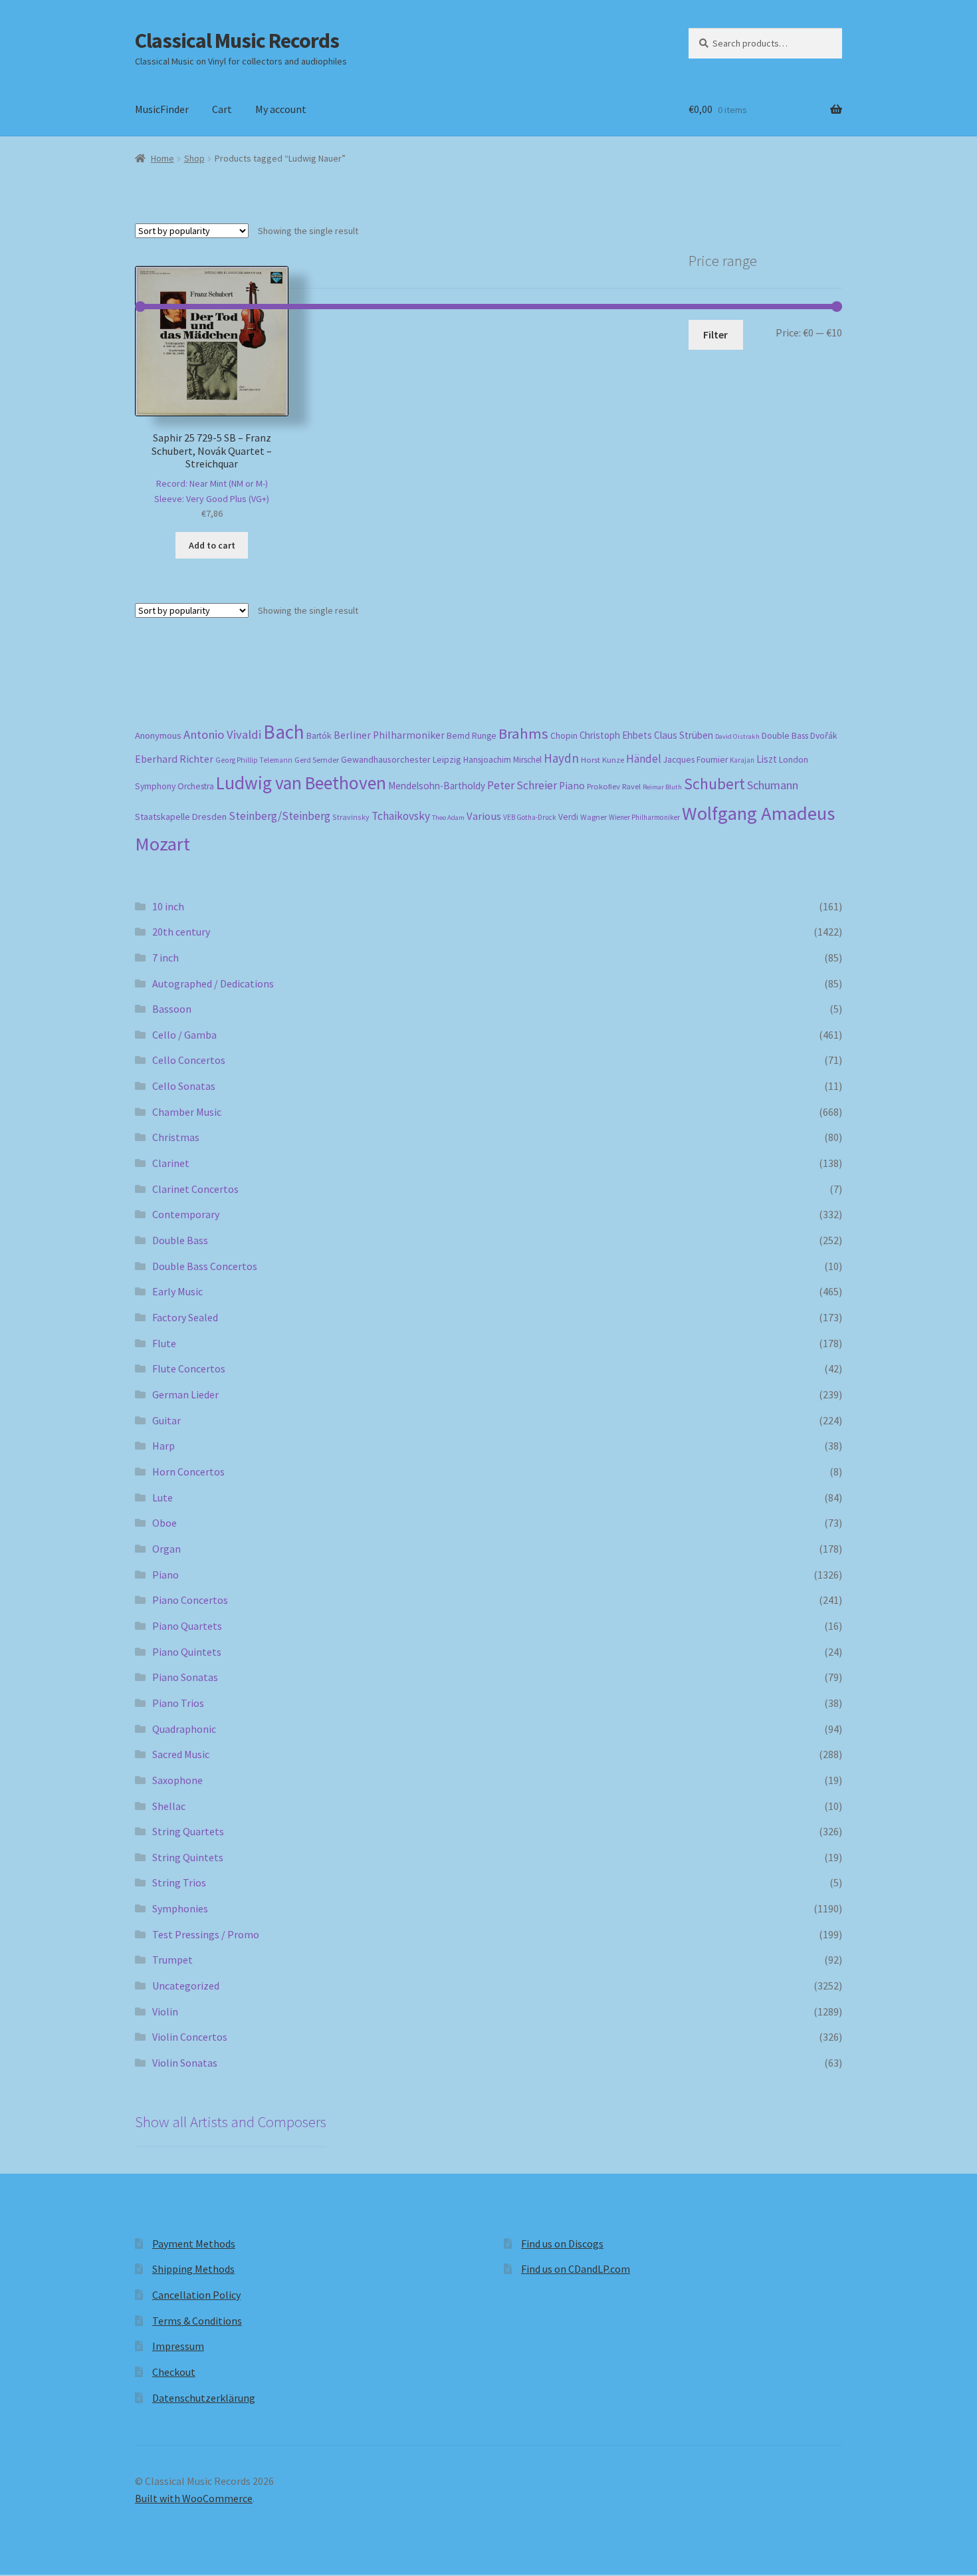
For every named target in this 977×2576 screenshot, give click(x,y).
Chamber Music (187, 1112)
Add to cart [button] (212, 545)
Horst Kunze (602, 759)
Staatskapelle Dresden (181, 817)
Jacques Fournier (696, 760)
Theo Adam (448, 818)
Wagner (594, 817)
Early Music (177, 1291)
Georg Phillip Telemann (254, 760)
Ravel (631, 786)
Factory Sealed (185, 1317)
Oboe (164, 1523)
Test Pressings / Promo (206, 1934)
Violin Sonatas (185, 2063)
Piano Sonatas (185, 1677)
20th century (181, 932)
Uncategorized (186, 1986)
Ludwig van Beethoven (301, 783)
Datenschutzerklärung (204, 2398)
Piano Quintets (187, 1652)
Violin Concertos (190, 2037)
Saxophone (177, 1780)
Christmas (176, 1137)
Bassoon (172, 1009)
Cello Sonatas (184, 1086)
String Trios (179, 1882)
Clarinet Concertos (195, 1189)
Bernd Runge (472, 736)
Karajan (742, 760)
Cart (222, 109)
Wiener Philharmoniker (644, 817)
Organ (166, 1549)
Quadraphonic (184, 1729)
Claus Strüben (684, 735)
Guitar (166, 1420)
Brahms (523, 733)
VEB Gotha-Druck (530, 817)
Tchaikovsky (401, 816)
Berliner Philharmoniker (389, 735)
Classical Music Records (237, 41)
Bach (284, 732)
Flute (164, 1343)
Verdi (568, 817)
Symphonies (180, 1908)
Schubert (714, 784)
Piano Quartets (187, 1626)
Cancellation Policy (196, 2295)
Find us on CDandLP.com (576, 2269)
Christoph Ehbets (616, 735)
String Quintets (188, 1857)
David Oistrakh (737, 736)
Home (163, 158)
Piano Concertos (190, 1600)
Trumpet (172, 1960)
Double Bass (785, 736)
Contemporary (186, 1214)
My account (281, 109)
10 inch (168, 906)
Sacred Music (181, 1754)
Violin (165, 2011)
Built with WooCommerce (194, 2498)
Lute (163, 1497)
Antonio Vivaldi (222, 734)
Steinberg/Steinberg (279, 816)
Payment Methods (194, 2244)
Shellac (169, 1806)
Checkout (174, 2372)
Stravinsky (351, 817)
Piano (572, 786)
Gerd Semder (317, 760)
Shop (194, 158)
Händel (644, 759)
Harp (163, 1446)
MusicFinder (162, 109)
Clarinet (171, 1163)
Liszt (767, 759)
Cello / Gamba (184, 1035)
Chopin (564, 736)
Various (484, 816)
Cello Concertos (189, 1060)
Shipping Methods (193, 2269)
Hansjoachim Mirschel (502, 760)
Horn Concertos (188, 1472)
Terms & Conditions (197, 2321)
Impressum (178, 2346)
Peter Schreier (522, 785)
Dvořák (824, 736)
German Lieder (185, 1394)
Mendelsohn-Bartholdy (437, 786)
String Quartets (188, 1831)
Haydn (561, 758)
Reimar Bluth (662, 787)
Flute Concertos (189, 1368)
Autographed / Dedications (213, 983)
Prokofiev (603, 786)
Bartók (319, 736)
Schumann (773, 785)
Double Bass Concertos (205, 1266)
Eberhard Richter (174, 759)
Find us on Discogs (562, 2244)
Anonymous (158, 735)
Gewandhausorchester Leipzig (401, 759)
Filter (715, 334)
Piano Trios (178, 1703)
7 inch (165, 958)
